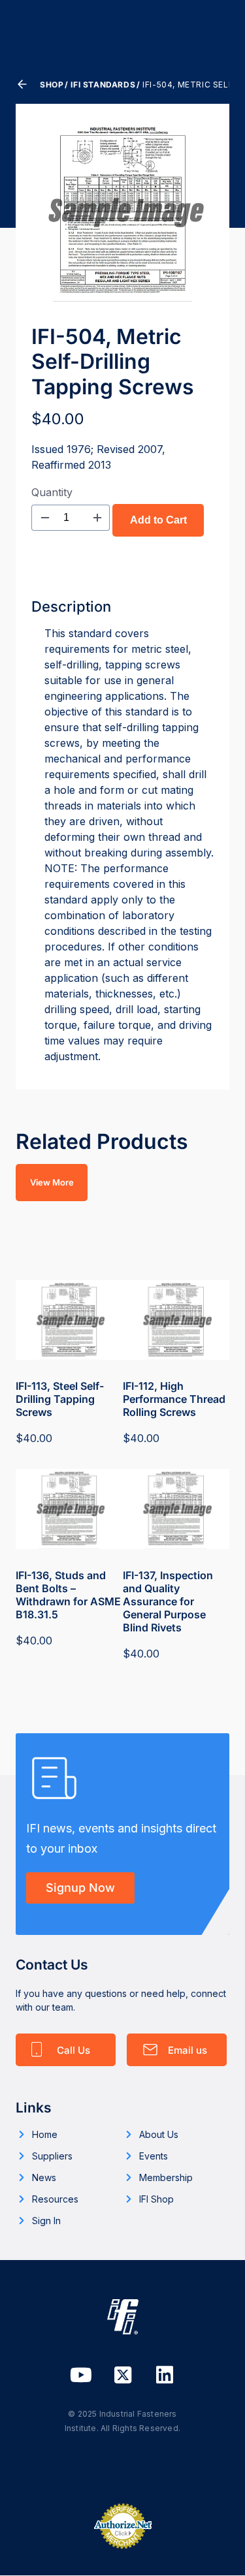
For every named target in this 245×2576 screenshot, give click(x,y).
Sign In (46, 2221)
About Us (159, 2134)
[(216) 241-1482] (66, 2050)
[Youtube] (81, 2375)
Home (45, 2134)
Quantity (52, 492)
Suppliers (52, 2156)
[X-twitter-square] (123, 2375)
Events (154, 2156)
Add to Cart (158, 520)
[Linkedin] (165, 2375)
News (44, 2177)
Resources (55, 2199)
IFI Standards (103, 85)
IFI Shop (156, 2199)
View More (52, 1182)
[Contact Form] (177, 2050)
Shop (52, 85)
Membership (166, 2177)
